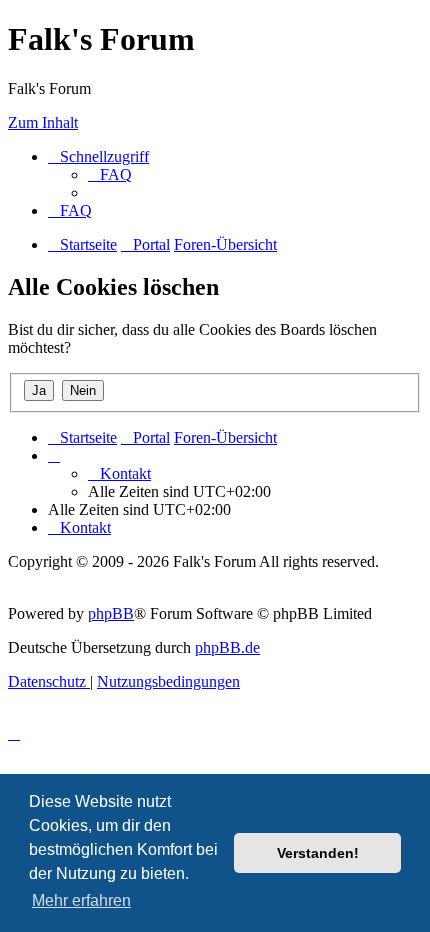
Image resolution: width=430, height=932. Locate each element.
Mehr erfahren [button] (81, 900)
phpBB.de (227, 647)
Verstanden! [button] (318, 853)
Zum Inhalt (43, 122)
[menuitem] (110, 174)
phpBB (111, 613)
